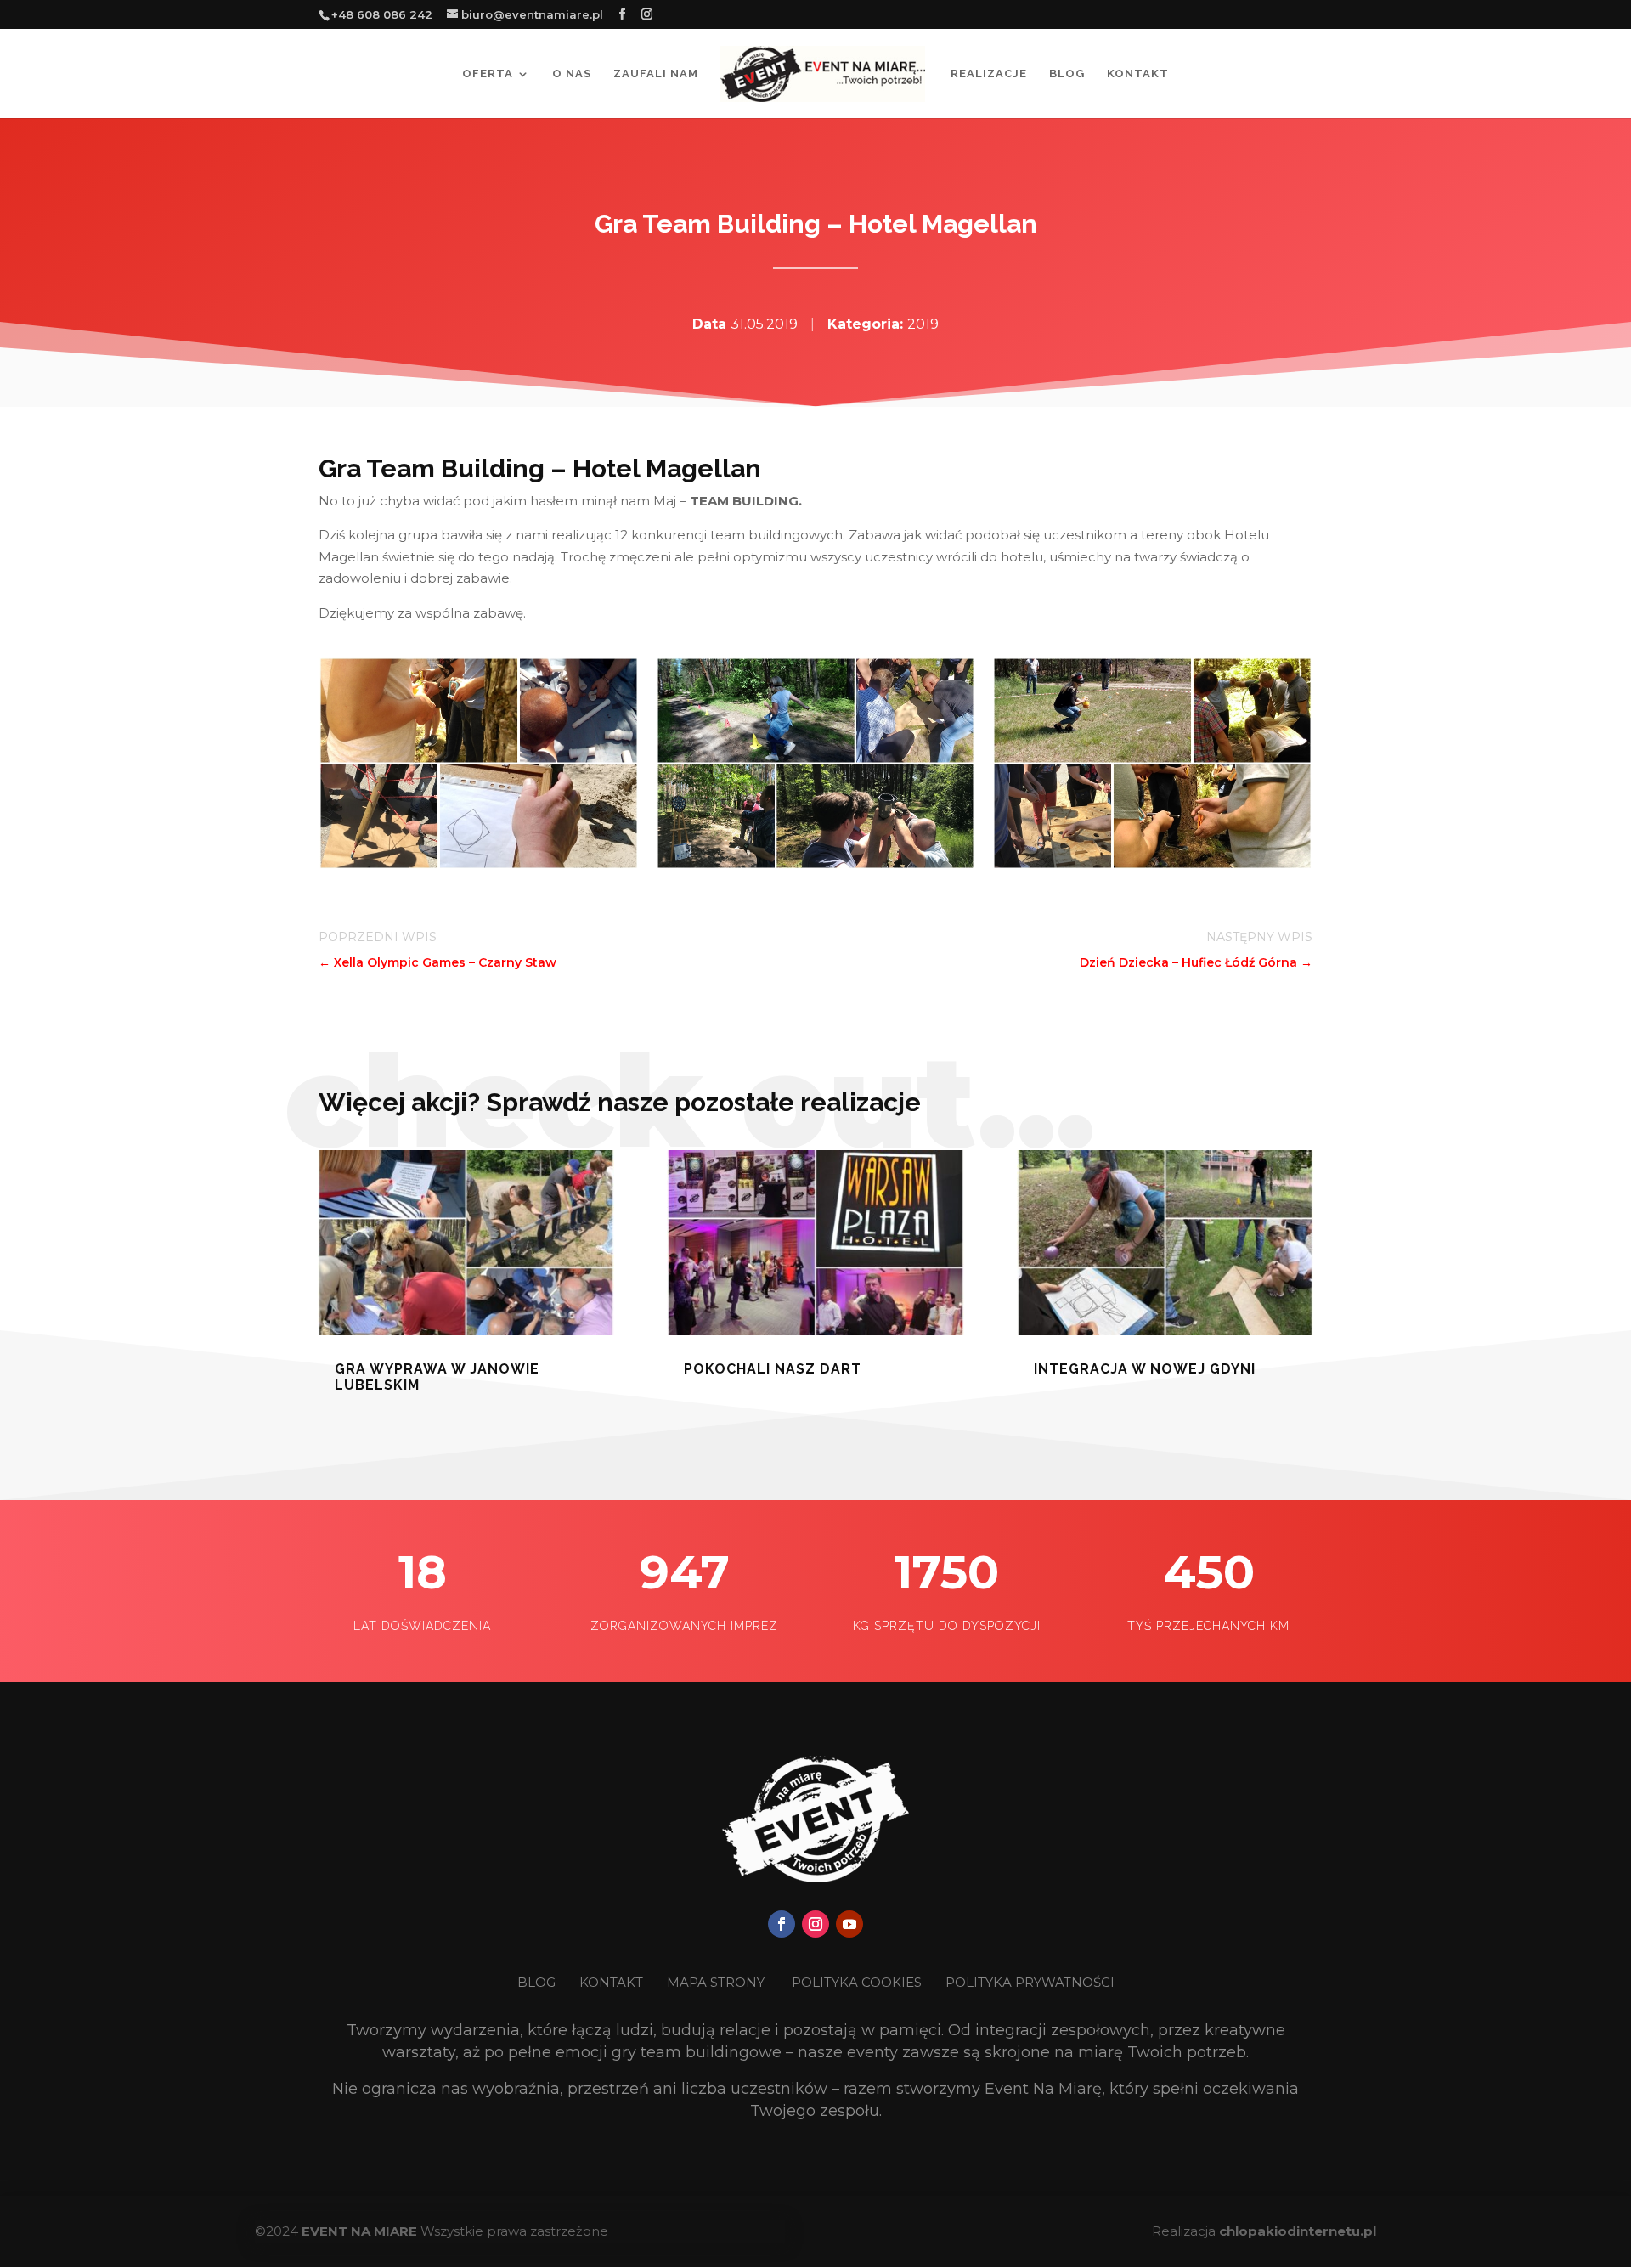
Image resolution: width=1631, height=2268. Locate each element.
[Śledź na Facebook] (782, 1924)
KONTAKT (613, 1982)
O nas (572, 74)
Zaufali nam (656, 74)
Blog (1067, 74)
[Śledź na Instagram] (815, 1924)
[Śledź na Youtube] (849, 1924)
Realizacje (989, 74)
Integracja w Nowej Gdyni (1145, 1369)
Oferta (488, 74)
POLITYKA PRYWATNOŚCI (1030, 1982)
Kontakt (1138, 74)
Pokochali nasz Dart (773, 1369)
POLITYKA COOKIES (857, 1982)
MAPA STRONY (716, 1982)
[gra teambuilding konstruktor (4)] (479, 865)
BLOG (538, 1982)
